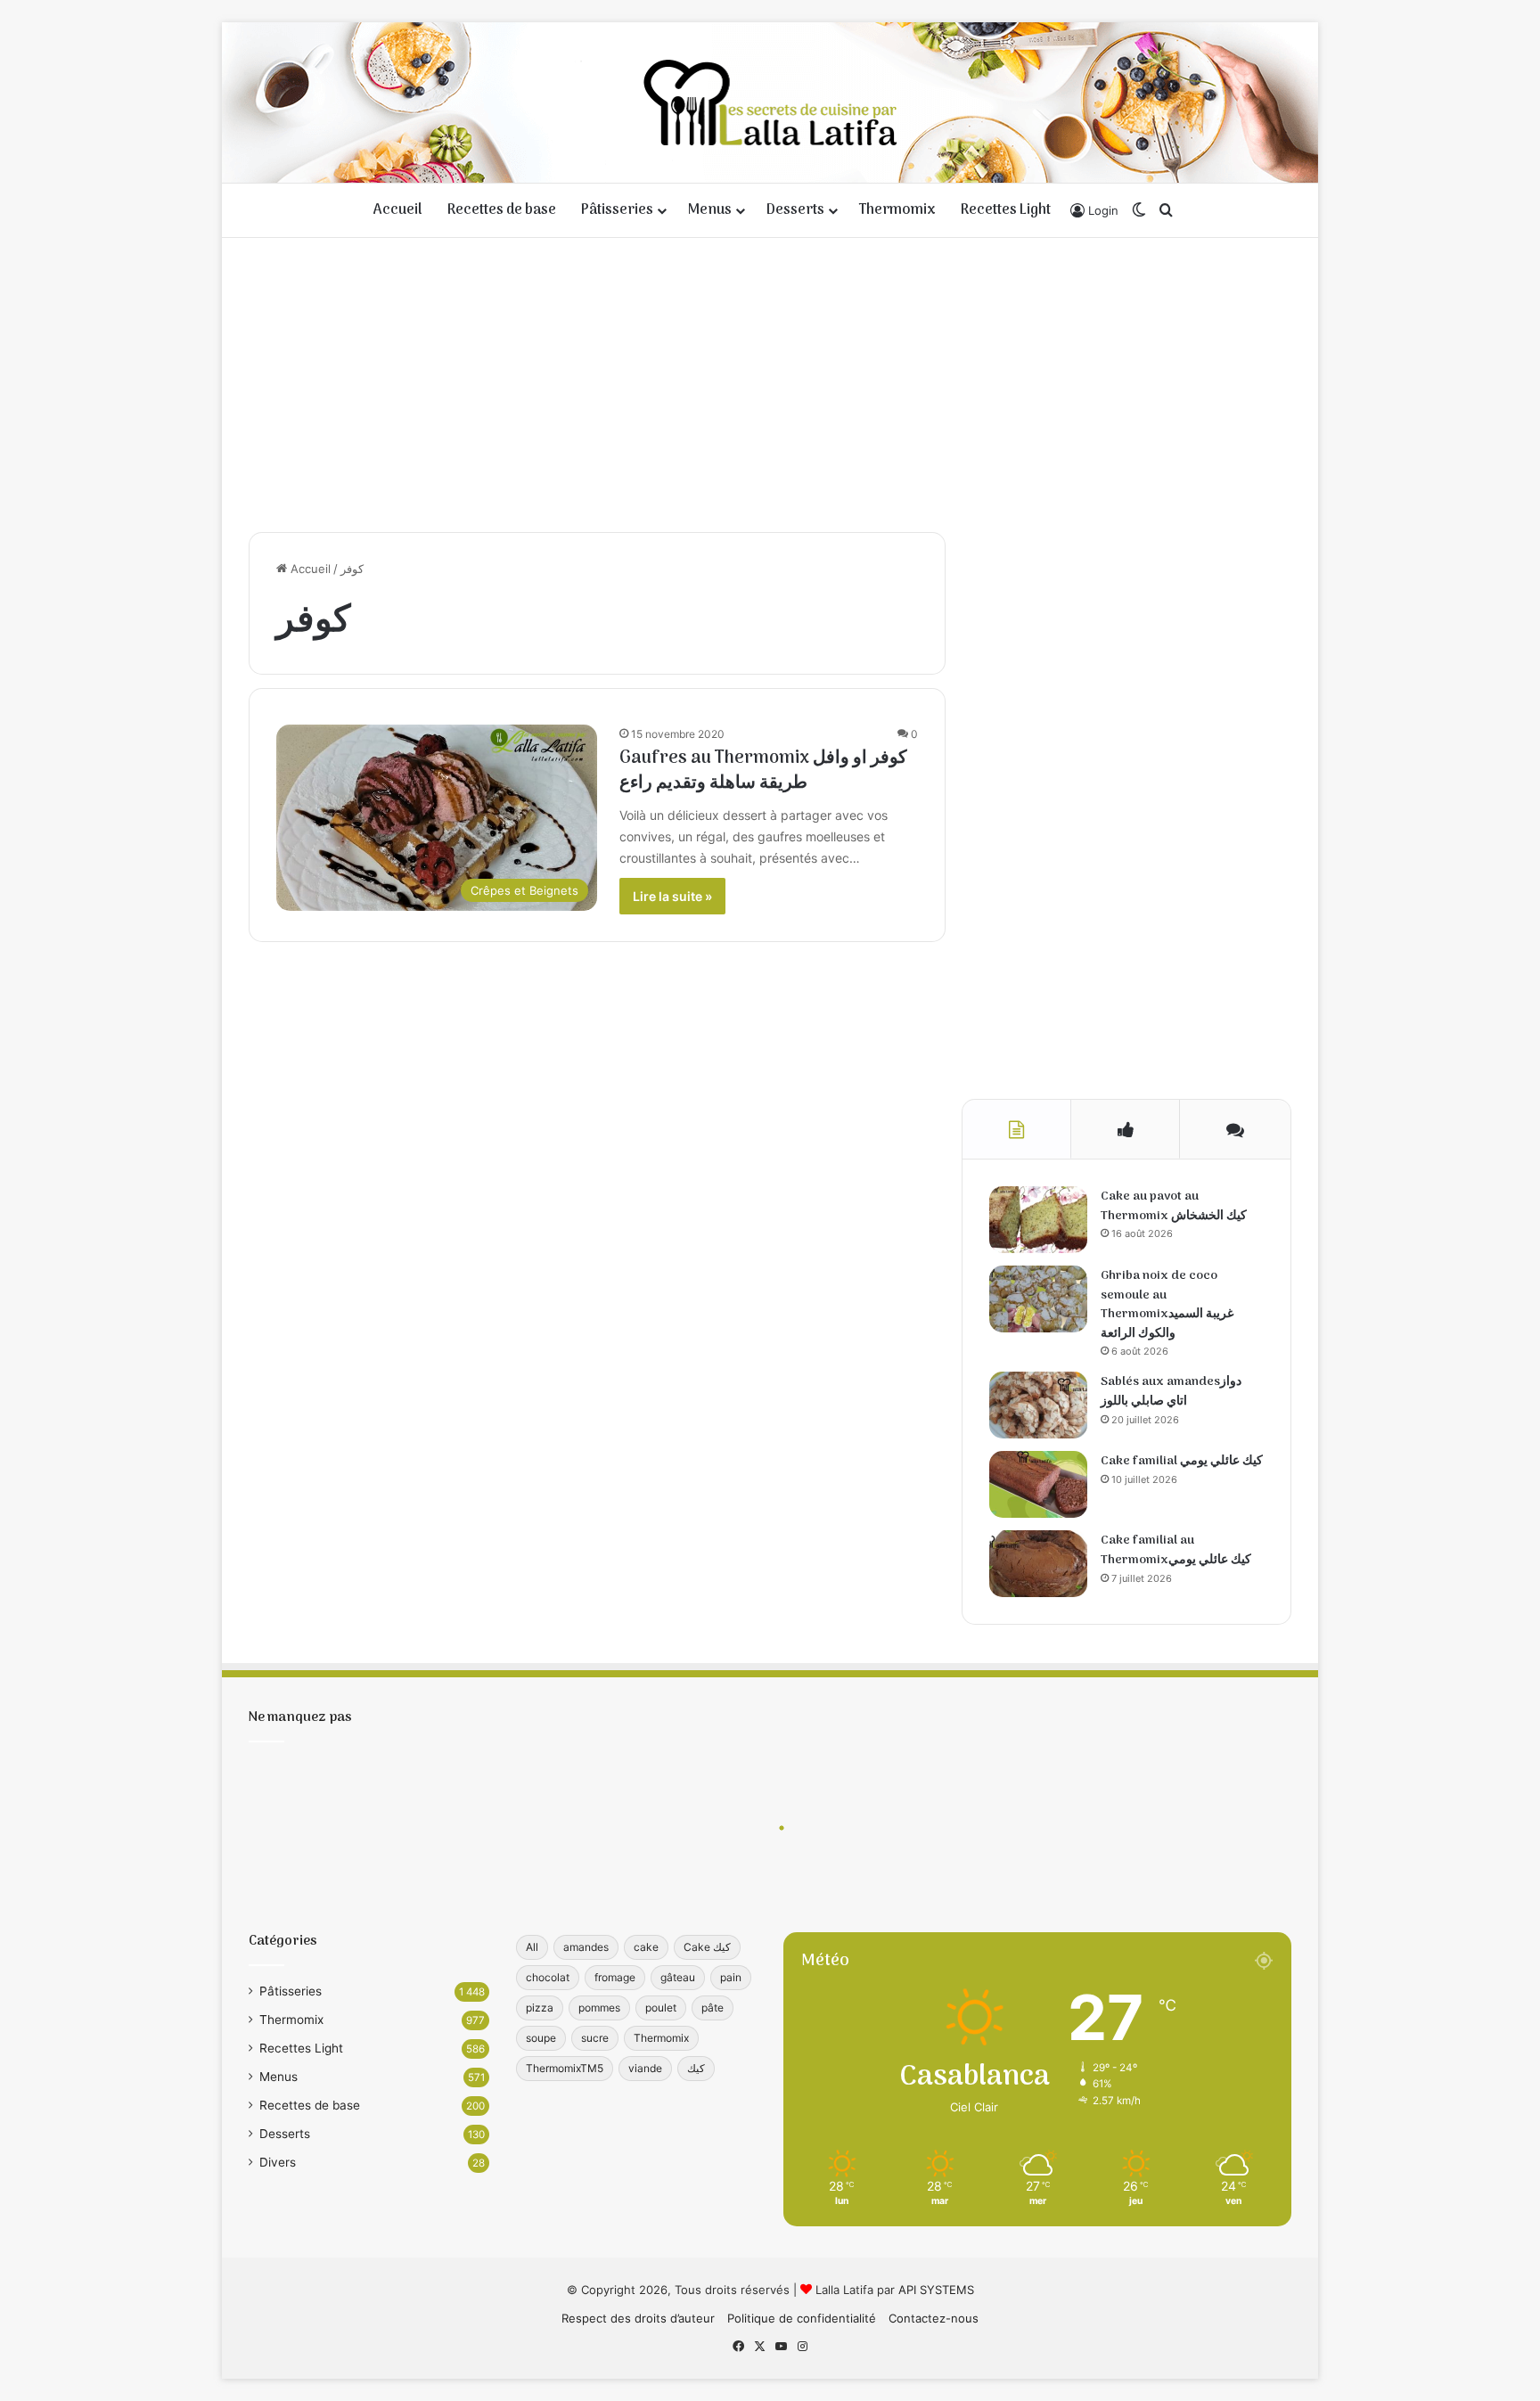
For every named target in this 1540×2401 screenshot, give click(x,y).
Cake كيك (707, 1947)
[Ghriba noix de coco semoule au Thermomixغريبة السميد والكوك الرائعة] (1038, 1299)
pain (731, 1977)
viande (645, 2068)
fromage (615, 1977)
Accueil (398, 210)
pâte (713, 2008)
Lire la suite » (672, 896)
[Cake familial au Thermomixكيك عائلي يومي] (1038, 1564)
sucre (595, 2038)
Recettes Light (1006, 210)
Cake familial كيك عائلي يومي (1182, 1461)
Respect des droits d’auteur (638, 2318)
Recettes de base (502, 210)
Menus (710, 210)
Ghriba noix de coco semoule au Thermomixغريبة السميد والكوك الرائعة (1167, 1305)
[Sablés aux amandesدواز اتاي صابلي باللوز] (1038, 1405)
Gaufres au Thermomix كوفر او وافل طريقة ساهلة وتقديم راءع (763, 771)
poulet (661, 2008)
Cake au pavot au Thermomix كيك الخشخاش (1174, 1206)
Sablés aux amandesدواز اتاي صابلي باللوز (1171, 1392)
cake (646, 1947)
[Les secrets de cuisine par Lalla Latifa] (770, 102)
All (532, 1947)
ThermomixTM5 (565, 2068)
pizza (540, 2008)
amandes (586, 1947)
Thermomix (897, 210)
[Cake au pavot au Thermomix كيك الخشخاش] (1038, 1220)
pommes (599, 2008)
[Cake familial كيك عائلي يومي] (1038, 1484)
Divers (278, 2162)
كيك (696, 2068)
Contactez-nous (934, 2318)
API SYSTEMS (936, 2290)
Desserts (795, 210)
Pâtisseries (617, 210)
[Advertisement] (770, 381)
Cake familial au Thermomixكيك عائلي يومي (1176, 1550)
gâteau (678, 1977)
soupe (541, 2038)
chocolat (548, 1977)
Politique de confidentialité (802, 2318)
